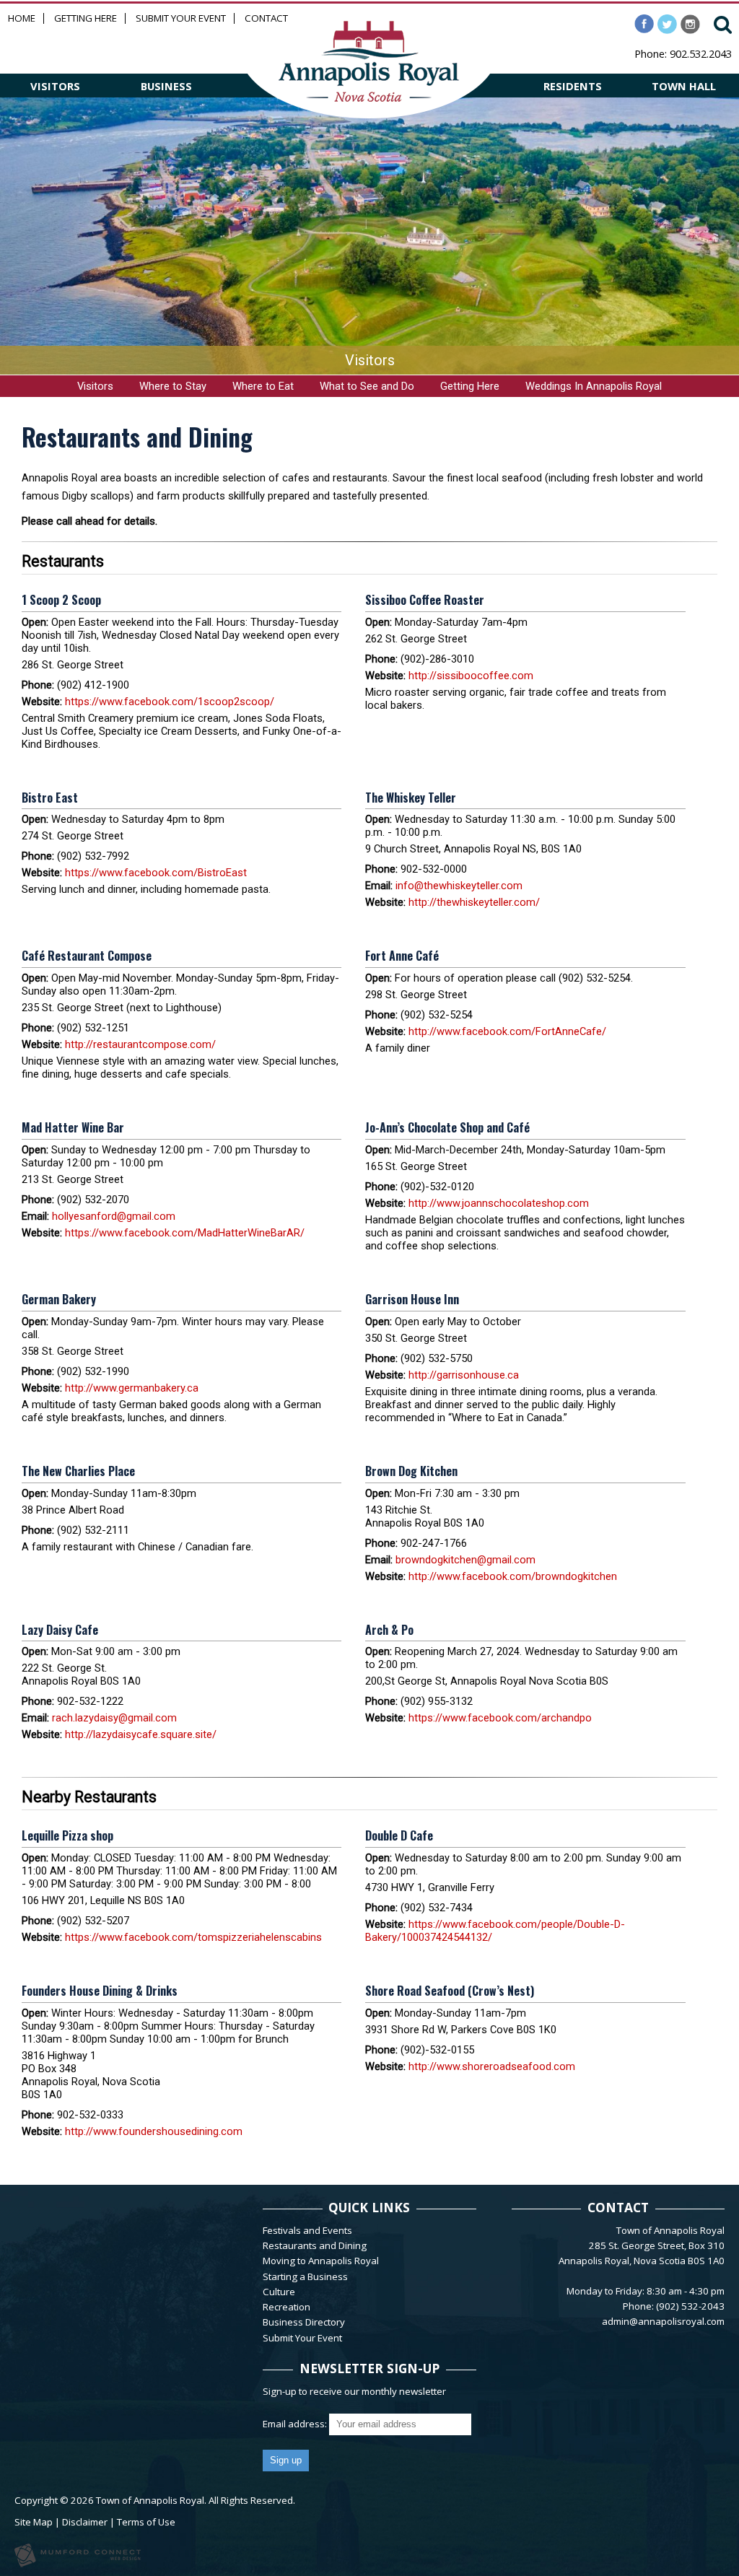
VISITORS (55, 86)
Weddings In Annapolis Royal (594, 386)
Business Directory (304, 2322)
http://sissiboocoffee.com (471, 676)
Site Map (34, 2522)
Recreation (287, 2307)
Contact (266, 18)
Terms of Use (146, 2522)
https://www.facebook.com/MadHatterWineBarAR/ (185, 1233)
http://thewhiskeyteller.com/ (474, 902)
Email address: (296, 2424)
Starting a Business (305, 2276)
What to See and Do (367, 386)
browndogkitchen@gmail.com (465, 1560)
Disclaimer (85, 2522)
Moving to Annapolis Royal (321, 2261)
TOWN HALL (684, 86)
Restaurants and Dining (315, 2245)
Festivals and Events (307, 2230)
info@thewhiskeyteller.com (459, 886)
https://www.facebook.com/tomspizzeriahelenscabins (193, 1937)
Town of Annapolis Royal (150, 2500)
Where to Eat (263, 386)
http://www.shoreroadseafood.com (492, 2066)
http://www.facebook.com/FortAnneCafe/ (507, 1031)
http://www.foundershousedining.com (154, 2131)
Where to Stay (173, 386)
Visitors (95, 386)
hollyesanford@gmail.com (114, 1216)
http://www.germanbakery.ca (132, 1388)
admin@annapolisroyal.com (663, 2321)
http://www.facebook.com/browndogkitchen (513, 1576)
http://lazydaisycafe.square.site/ (141, 1734)
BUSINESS (166, 86)
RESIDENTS (573, 86)
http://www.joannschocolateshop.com (499, 1203)
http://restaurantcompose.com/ (140, 1044)
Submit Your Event (181, 18)
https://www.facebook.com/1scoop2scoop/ (170, 702)
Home (22, 18)
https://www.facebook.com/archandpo (500, 1718)
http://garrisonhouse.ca (464, 1375)
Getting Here (86, 18)
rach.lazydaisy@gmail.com (114, 1718)
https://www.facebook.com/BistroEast (156, 873)
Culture (279, 2292)
